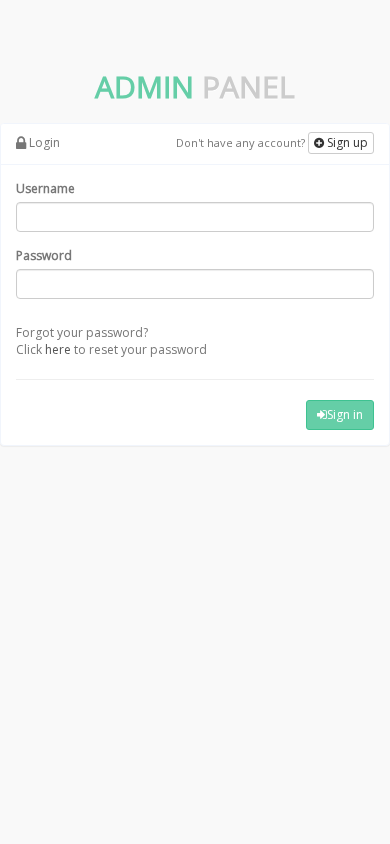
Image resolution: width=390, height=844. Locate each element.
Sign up (346, 142)
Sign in (345, 414)
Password (44, 255)
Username (45, 188)
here (58, 349)
